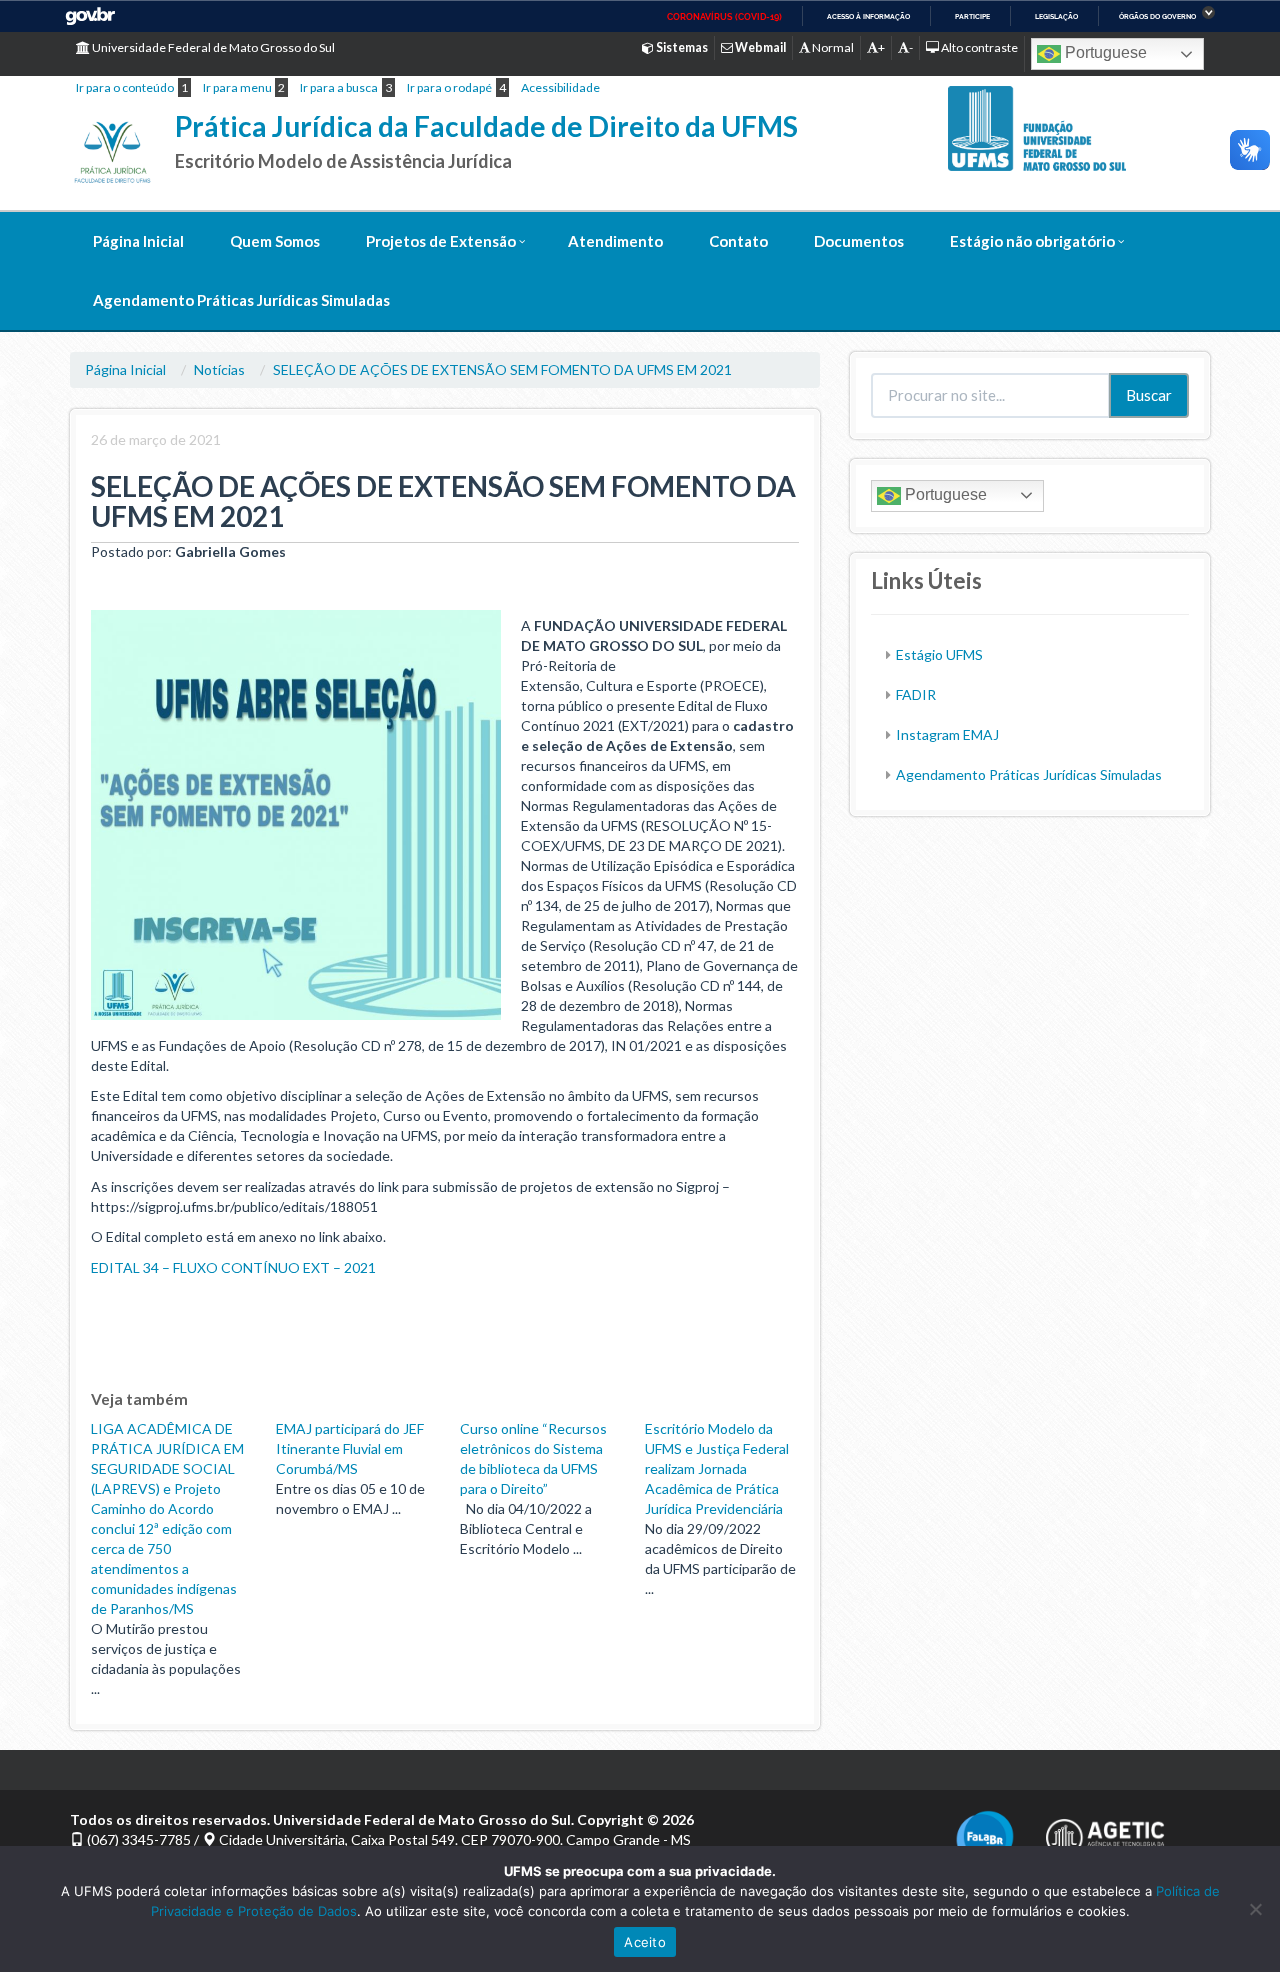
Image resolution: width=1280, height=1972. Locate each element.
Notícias (219, 369)
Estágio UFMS (939, 654)
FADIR (916, 694)
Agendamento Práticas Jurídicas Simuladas (241, 300)
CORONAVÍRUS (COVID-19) (724, 17)
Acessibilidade (560, 87)
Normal (832, 47)
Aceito (645, 1942)
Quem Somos (275, 241)
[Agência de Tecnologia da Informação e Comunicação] (1105, 1831)
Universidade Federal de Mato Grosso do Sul (212, 47)
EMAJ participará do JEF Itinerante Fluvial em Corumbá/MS (350, 1448)
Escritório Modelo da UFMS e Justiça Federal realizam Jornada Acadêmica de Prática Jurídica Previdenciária (717, 1468)
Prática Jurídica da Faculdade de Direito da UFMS (486, 126)
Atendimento (615, 241)
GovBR (90, 16)
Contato (738, 241)
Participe (972, 16)
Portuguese (1104, 52)
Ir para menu (237, 87)
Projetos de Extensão (441, 241)
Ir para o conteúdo (125, 87)
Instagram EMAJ (947, 734)
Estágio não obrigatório (1032, 241)
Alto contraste (978, 47)
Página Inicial (138, 241)
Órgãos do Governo (1157, 16)
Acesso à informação (868, 16)
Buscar (1149, 395)
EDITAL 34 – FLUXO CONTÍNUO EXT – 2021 (233, 1267)
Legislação (1056, 16)
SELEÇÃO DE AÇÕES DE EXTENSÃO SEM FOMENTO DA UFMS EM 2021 (502, 369)
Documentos (859, 241)
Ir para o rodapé (449, 87)
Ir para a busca (339, 87)
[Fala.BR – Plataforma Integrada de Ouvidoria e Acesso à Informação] (985, 1838)
